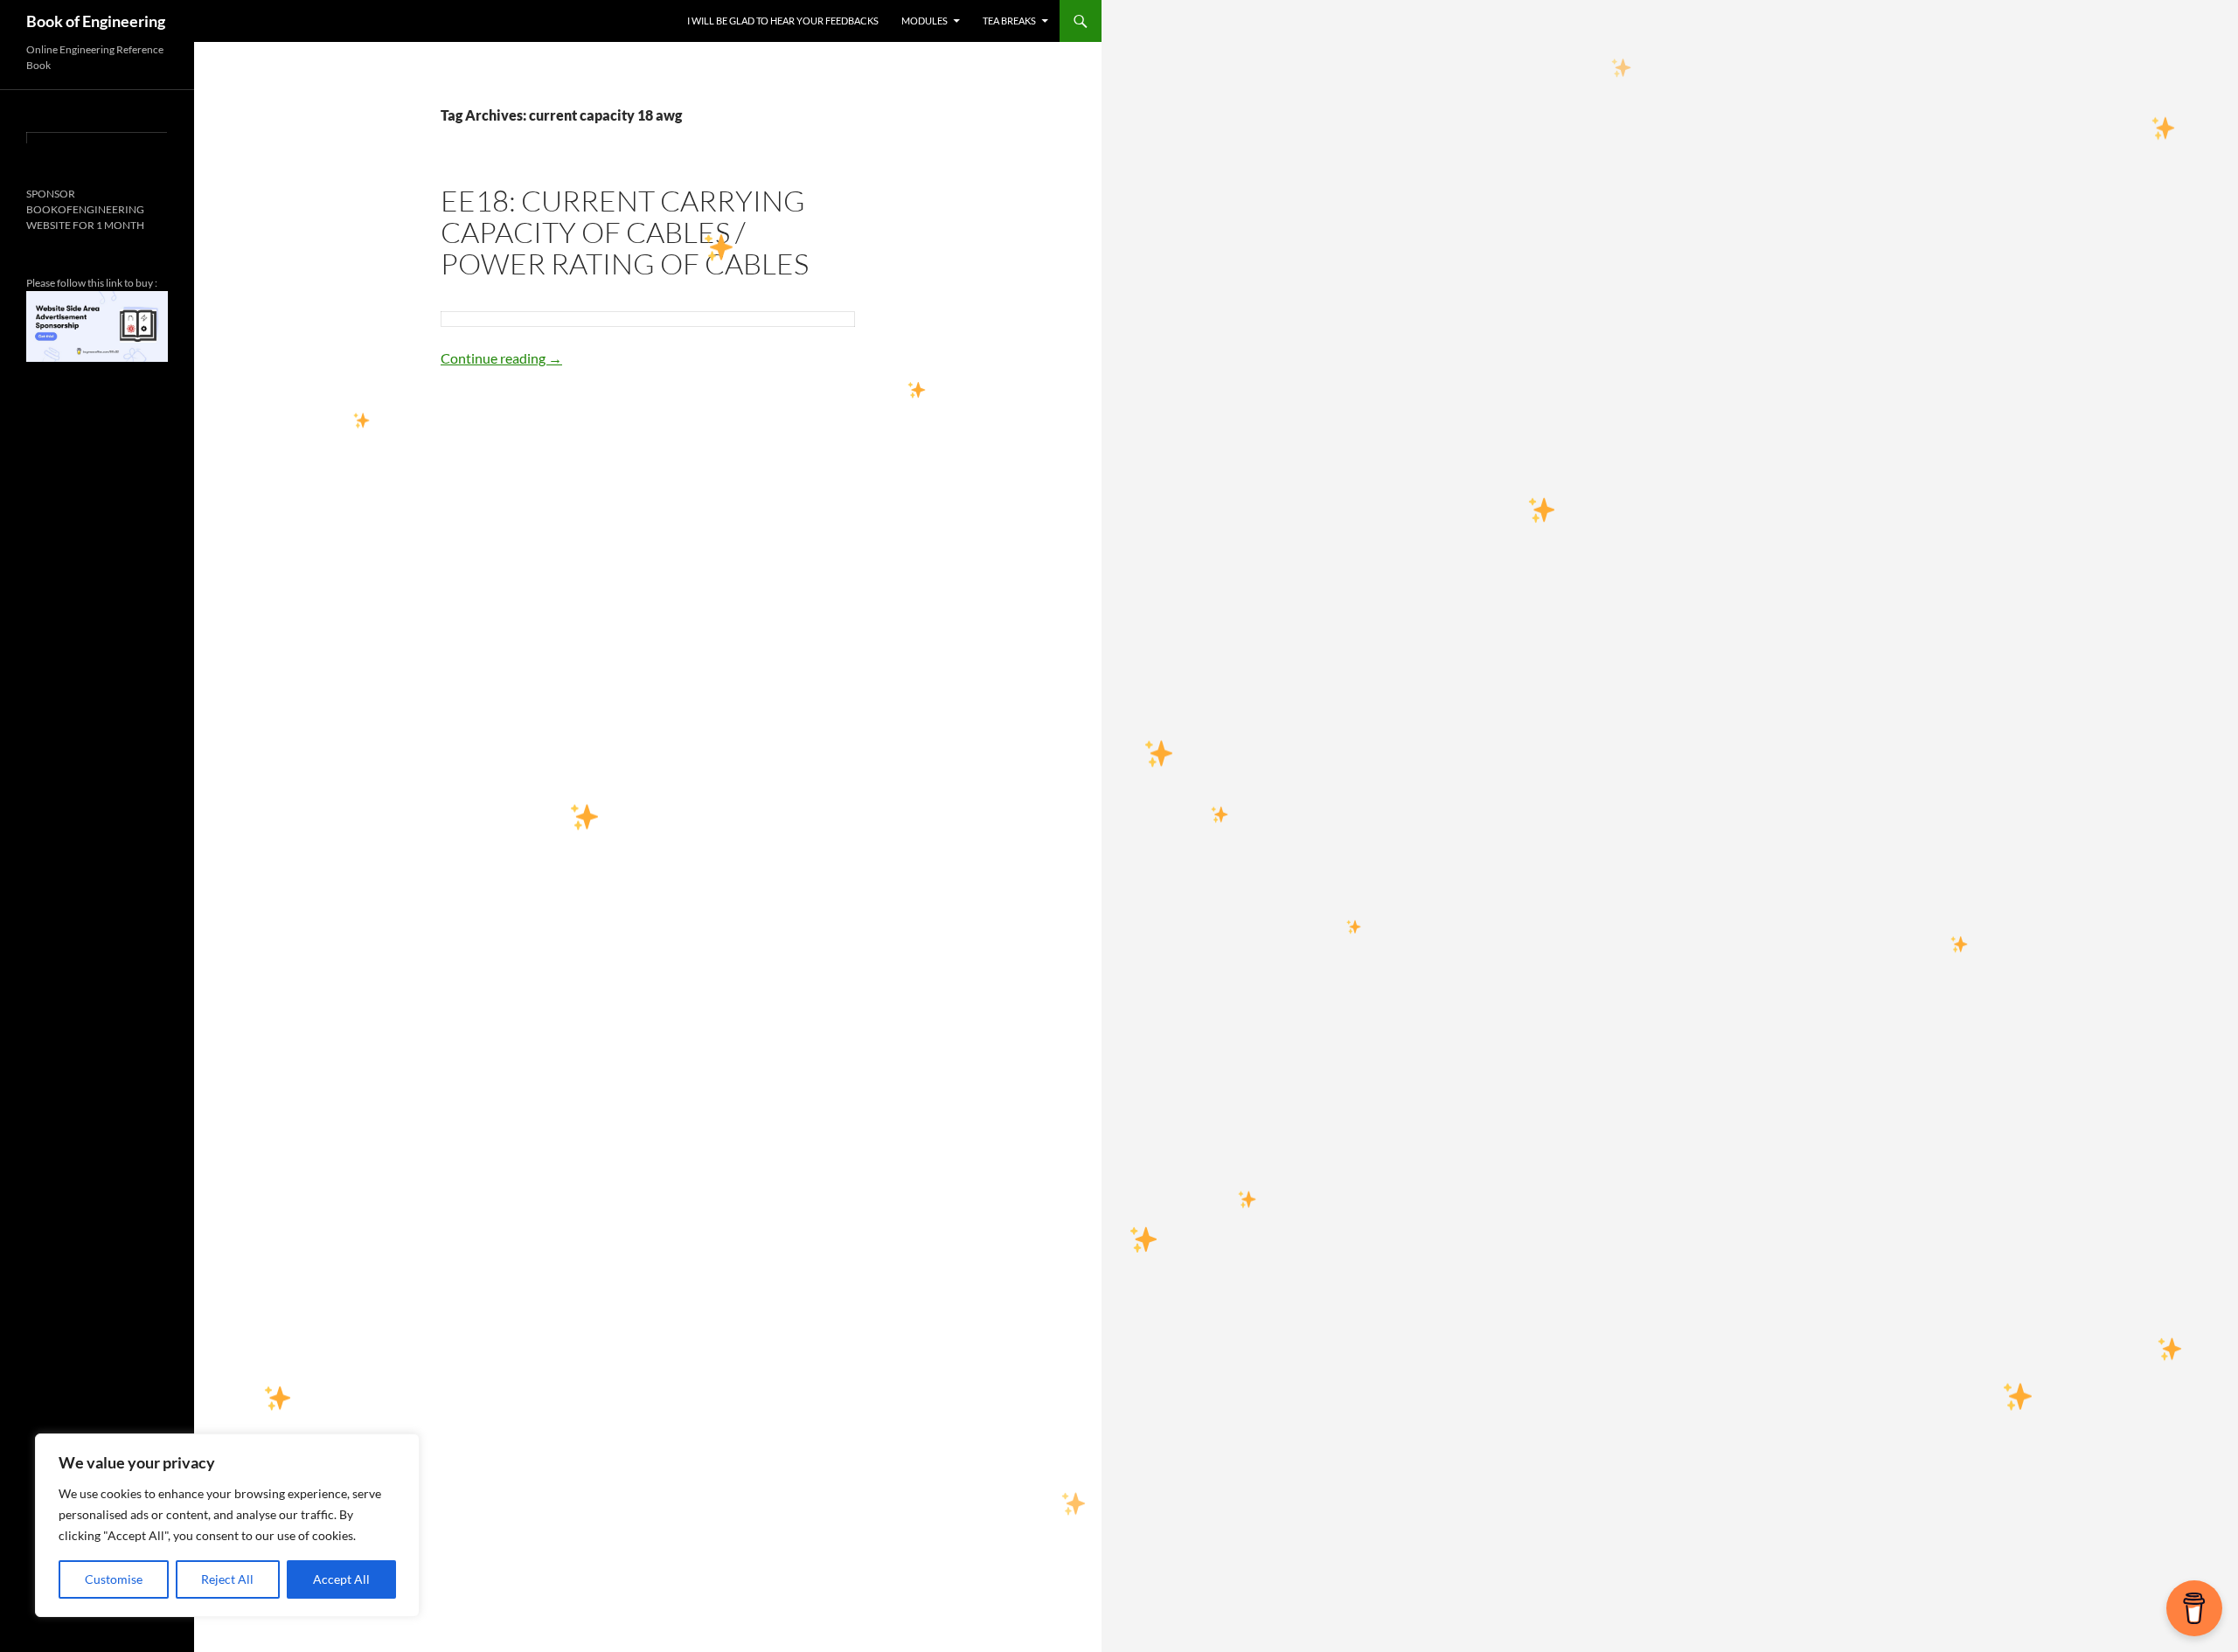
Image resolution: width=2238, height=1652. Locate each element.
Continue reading (501, 358)
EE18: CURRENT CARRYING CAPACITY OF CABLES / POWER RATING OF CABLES (625, 232)
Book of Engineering (96, 21)
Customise (114, 1579)
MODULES (924, 21)
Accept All (341, 1579)
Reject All (227, 1579)
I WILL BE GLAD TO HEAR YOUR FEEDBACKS (783, 21)
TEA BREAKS (1009, 21)
